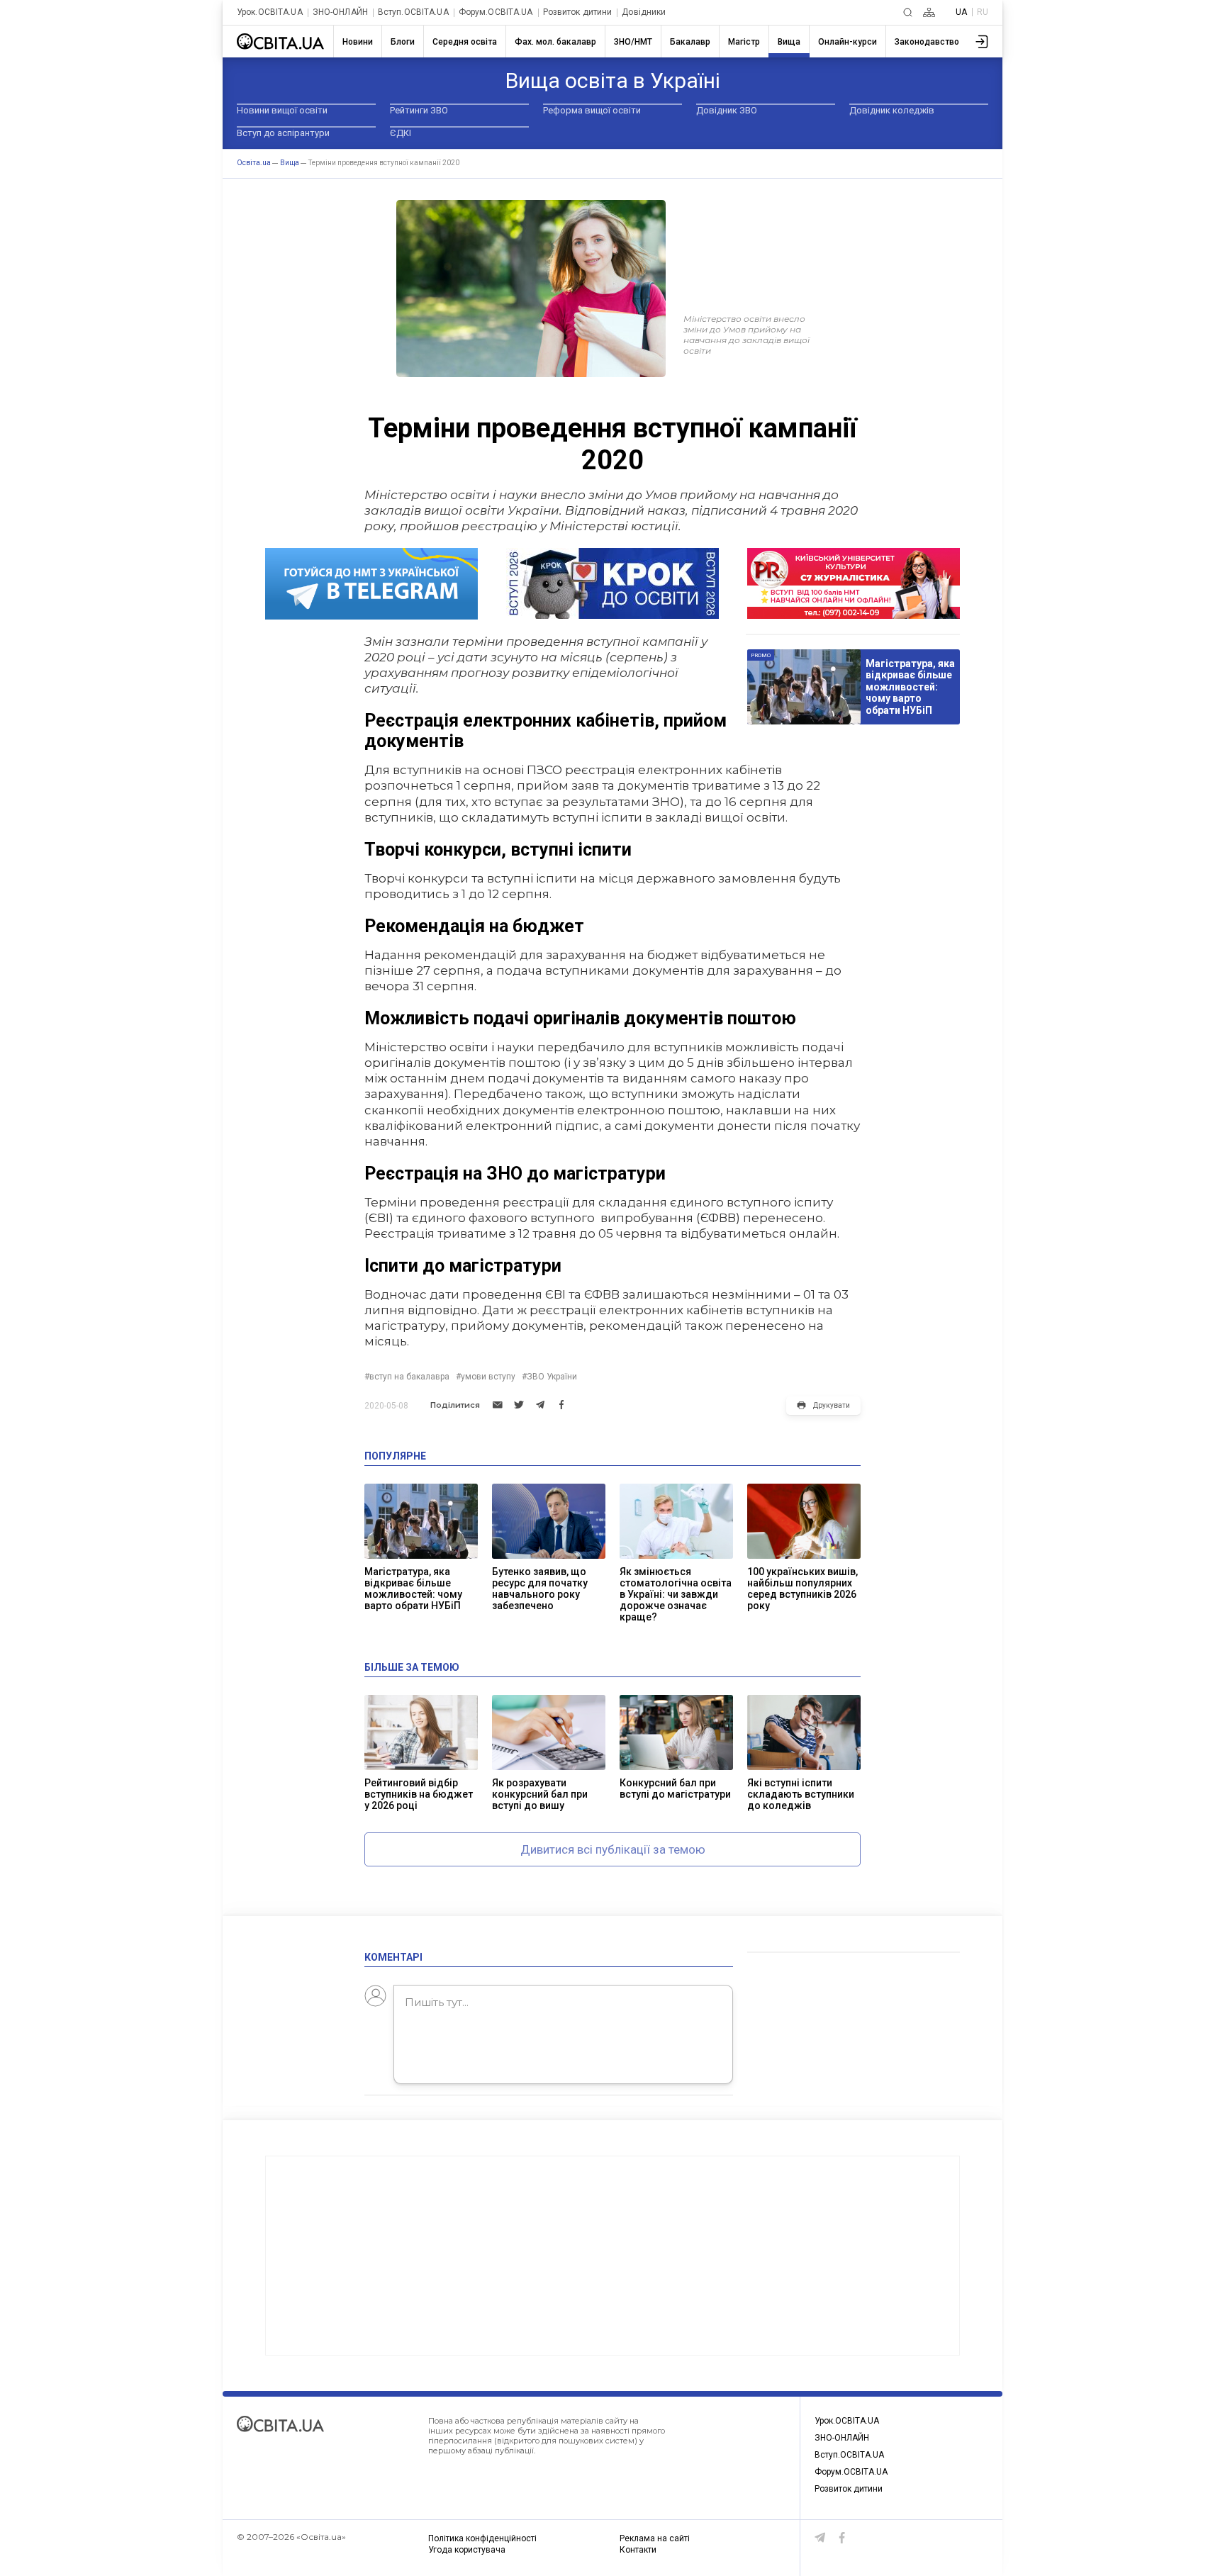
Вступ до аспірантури (283, 133)
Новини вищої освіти (282, 110)
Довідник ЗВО (727, 110)
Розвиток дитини (578, 12)
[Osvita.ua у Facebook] (842, 2538)
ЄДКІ (401, 133)
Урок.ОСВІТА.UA (270, 12)
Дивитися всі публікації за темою (613, 1849)
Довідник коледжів (892, 110)
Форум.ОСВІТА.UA (496, 12)
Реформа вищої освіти (592, 110)
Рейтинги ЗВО (419, 110)
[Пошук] (908, 12)
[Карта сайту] (929, 12)
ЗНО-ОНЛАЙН (340, 12)
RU (983, 12)
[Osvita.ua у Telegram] (820, 2538)
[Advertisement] (612, 2256)
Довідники (644, 12)
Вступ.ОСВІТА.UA (413, 12)
